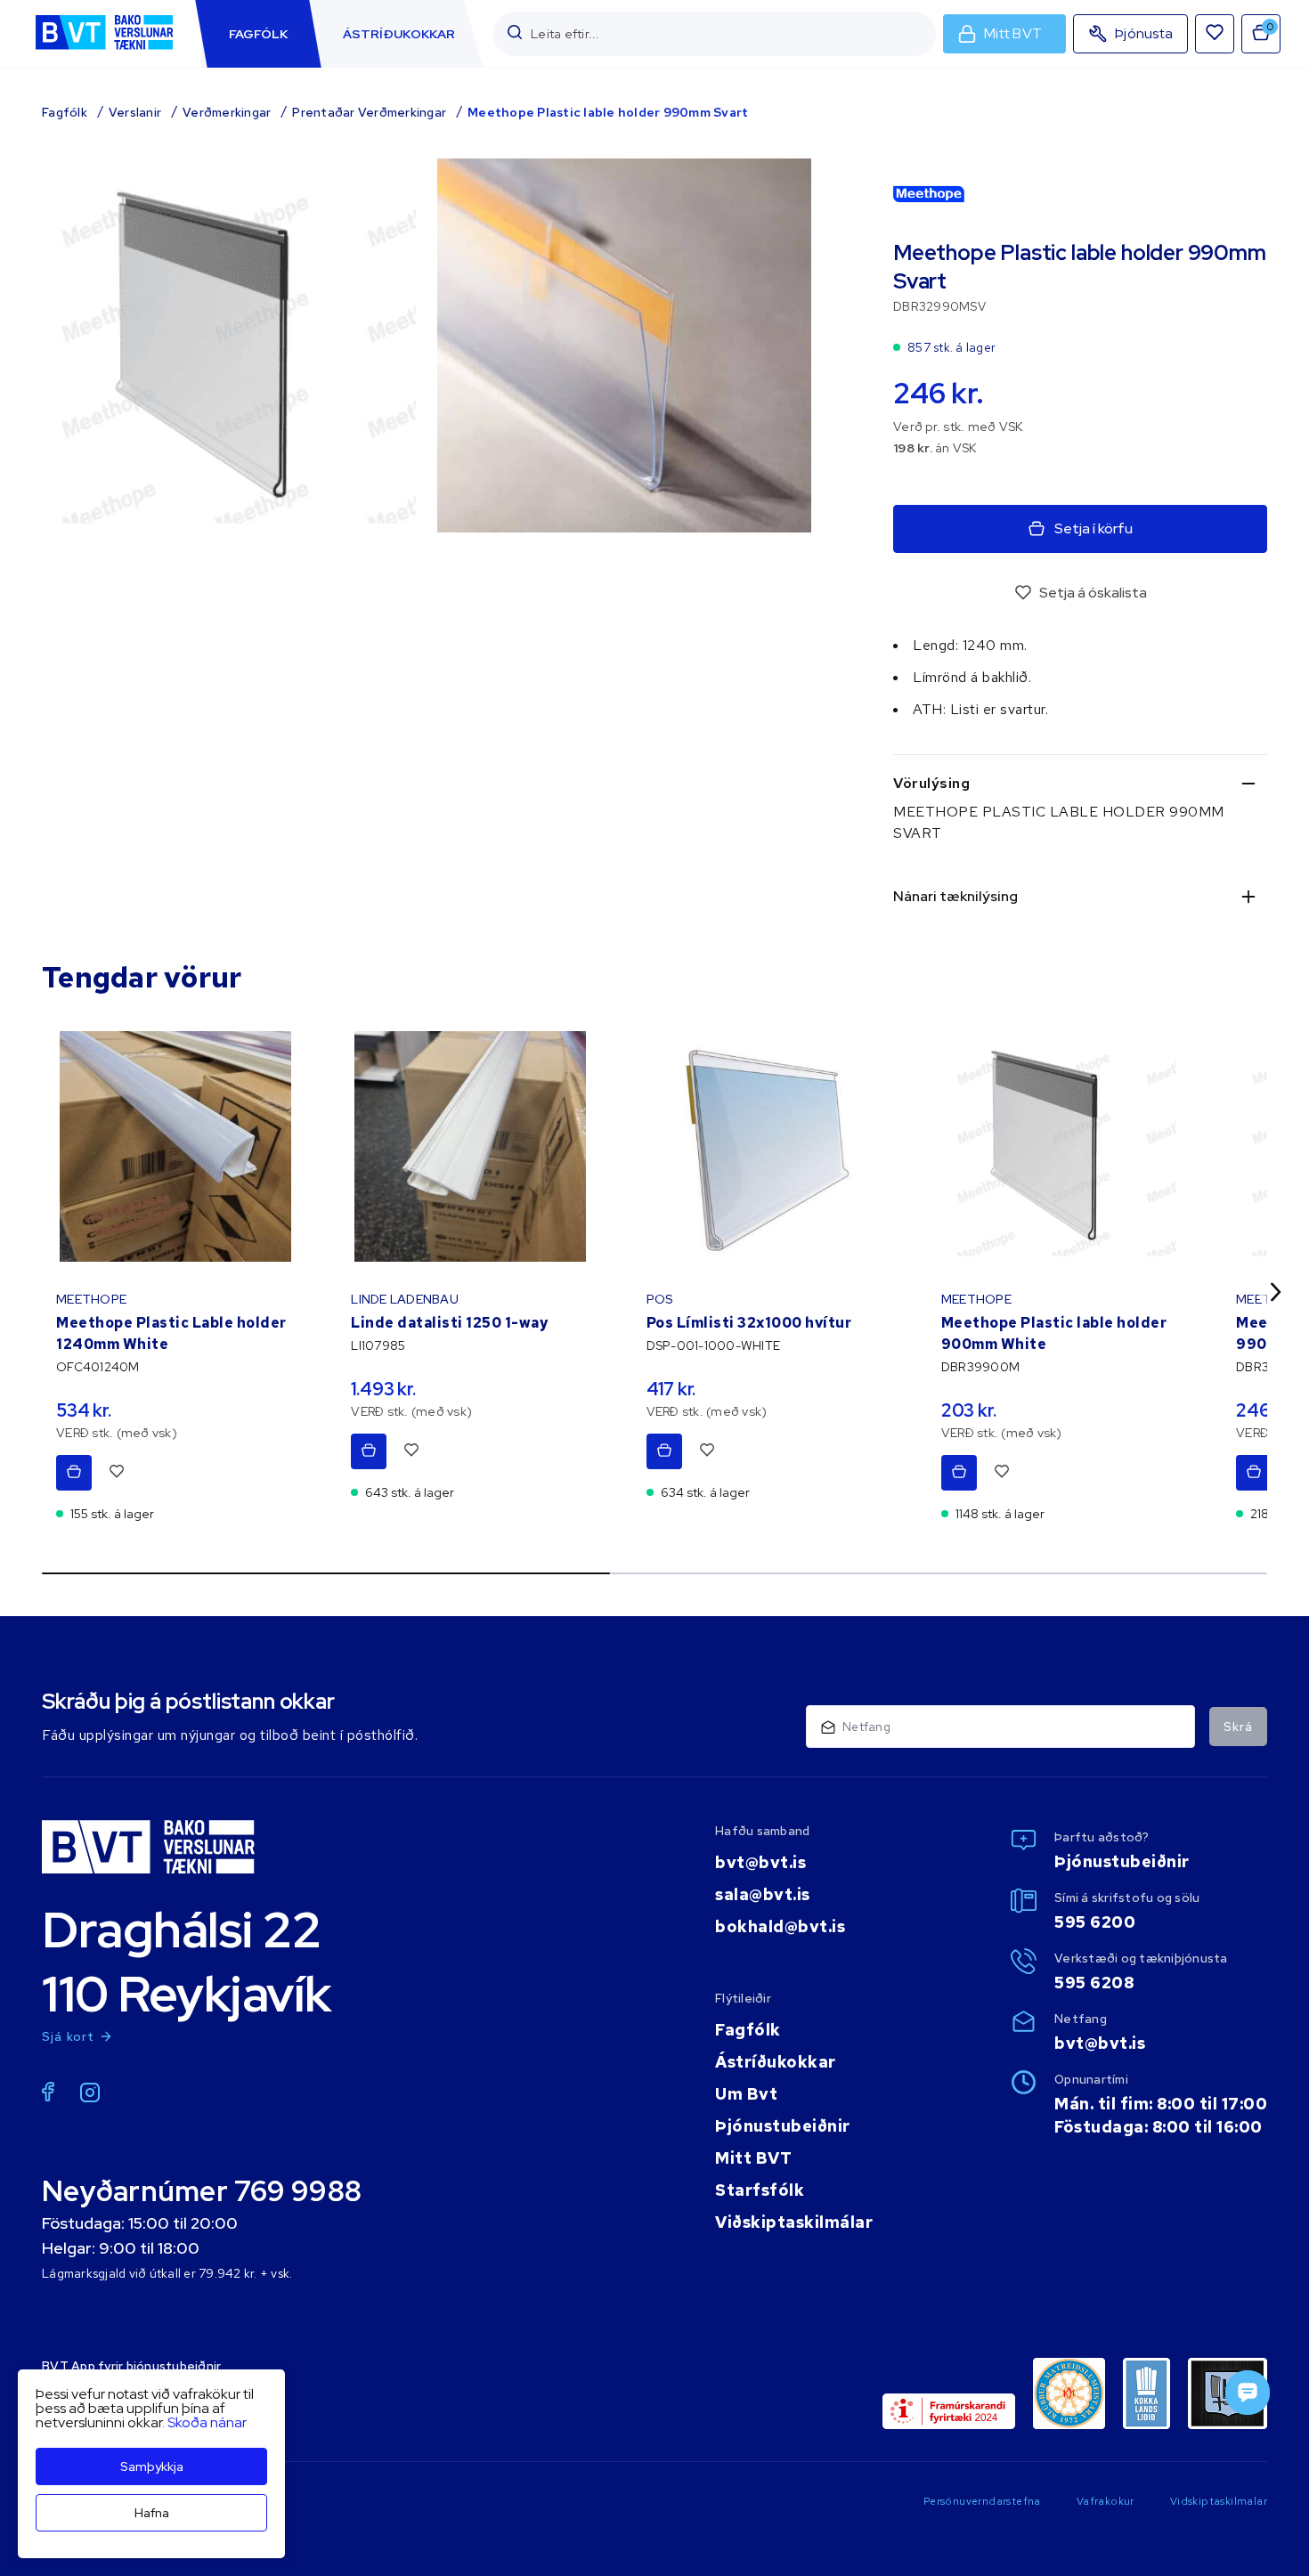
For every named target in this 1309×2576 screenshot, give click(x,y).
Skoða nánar (207, 2422)
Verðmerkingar (227, 112)
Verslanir (135, 112)
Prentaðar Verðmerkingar (369, 112)
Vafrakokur (1106, 2501)
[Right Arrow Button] (1276, 1292)
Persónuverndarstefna (982, 2501)
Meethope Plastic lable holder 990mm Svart (608, 112)
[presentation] (258, 34)
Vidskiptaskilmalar (1219, 2501)
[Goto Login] (1215, 34)
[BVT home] (104, 51)
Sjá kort (69, 2036)
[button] (515, 33)
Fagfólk (65, 112)
